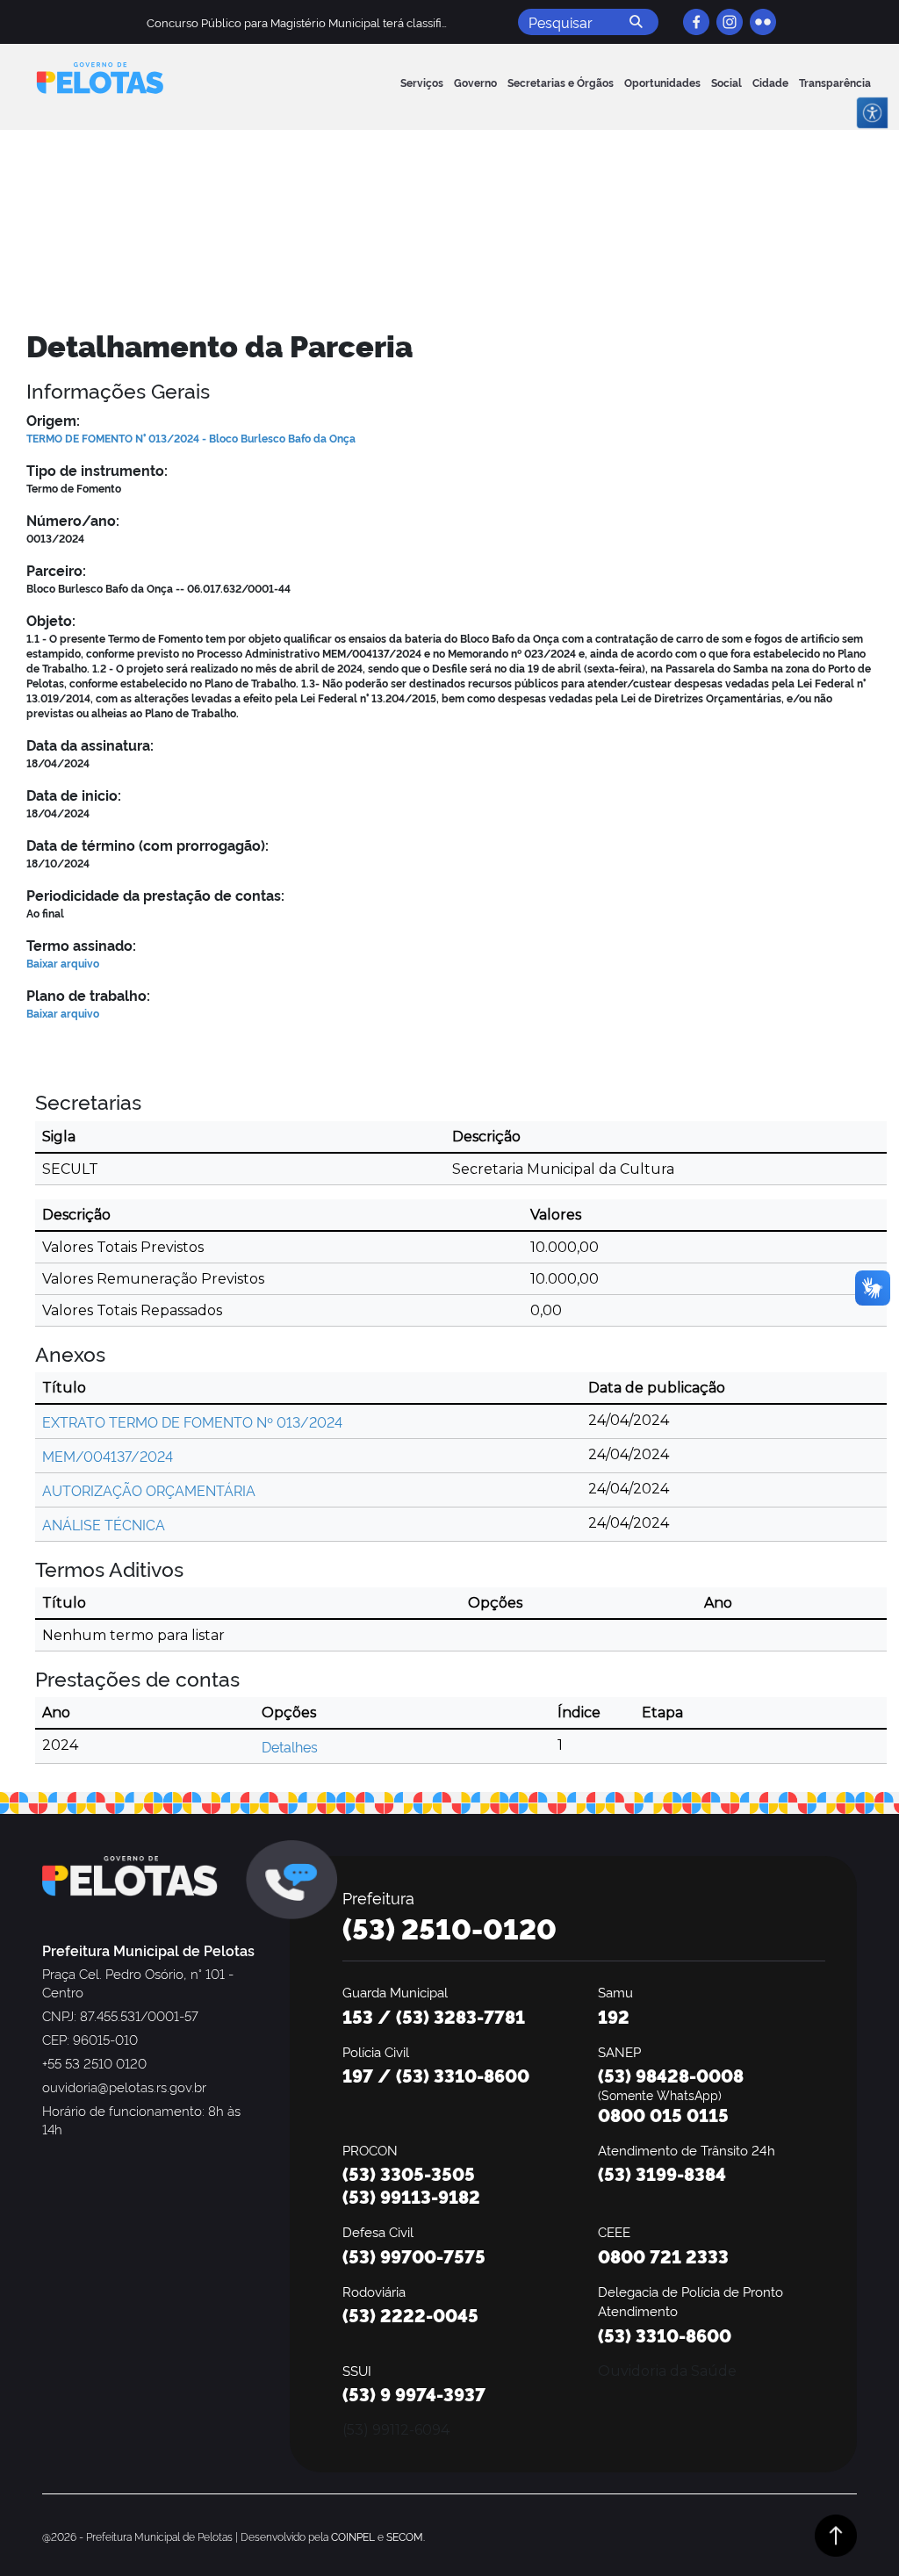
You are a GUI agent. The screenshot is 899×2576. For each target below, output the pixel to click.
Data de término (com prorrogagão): (147, 845)
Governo (475, 82)
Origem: (53, 420)
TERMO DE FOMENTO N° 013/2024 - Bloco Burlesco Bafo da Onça (191, 438)
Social (726, 82)
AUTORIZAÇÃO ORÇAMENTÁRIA (149, 1490)
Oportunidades (662, 82)
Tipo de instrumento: (97, 470)
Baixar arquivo (63, 963)
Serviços (422, 82)
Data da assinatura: (90, 745)
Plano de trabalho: (88, 995)
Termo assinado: (81, 945)
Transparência (835, 82)
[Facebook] (696, 22)
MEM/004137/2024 (108, 1456)
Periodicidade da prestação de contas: (155, 895)
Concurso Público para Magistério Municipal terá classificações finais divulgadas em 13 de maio (398, 22)
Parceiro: (56, 570)
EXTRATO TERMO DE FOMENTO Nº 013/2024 (192, 1421)
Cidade (770, 82)
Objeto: (51, 620)
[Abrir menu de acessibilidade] (872, 113)
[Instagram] (730, 22)
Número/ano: (73, 520)
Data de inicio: (74, 795)
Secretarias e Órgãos (561, 82)
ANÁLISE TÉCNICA (104, 1524)
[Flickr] (763, 22)
